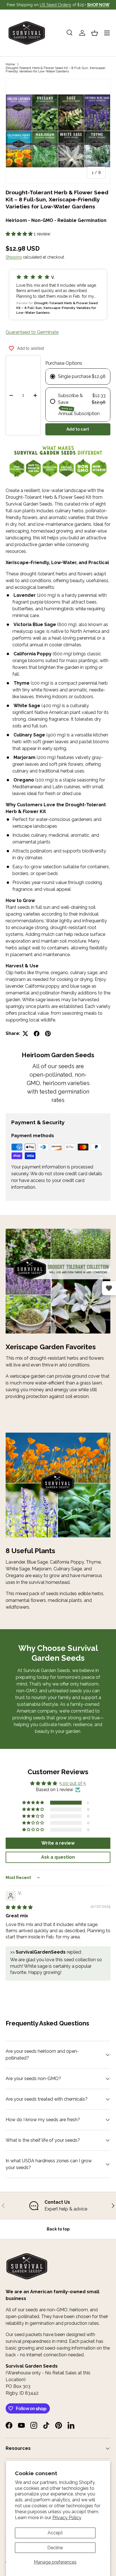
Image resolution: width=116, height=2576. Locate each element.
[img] (19, 1907)
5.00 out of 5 (73, 1783)
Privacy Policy (67, 2518)
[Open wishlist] (109, 1288)
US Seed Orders (55, 5)
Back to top (58, 2229)
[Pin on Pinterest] (48, 1034)
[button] (95, 33)
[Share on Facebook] (37, 1034)
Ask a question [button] (58, 1857)
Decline (55, 2548)
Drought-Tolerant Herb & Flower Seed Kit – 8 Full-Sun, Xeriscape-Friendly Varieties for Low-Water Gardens (56, 70)
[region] (58, 2206)
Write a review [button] (58, 1843)
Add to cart (78, 429)
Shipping (14, 257)
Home (10, 64)
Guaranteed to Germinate (32, 332)
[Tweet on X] (25, 1034)
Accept (55, 2533)
